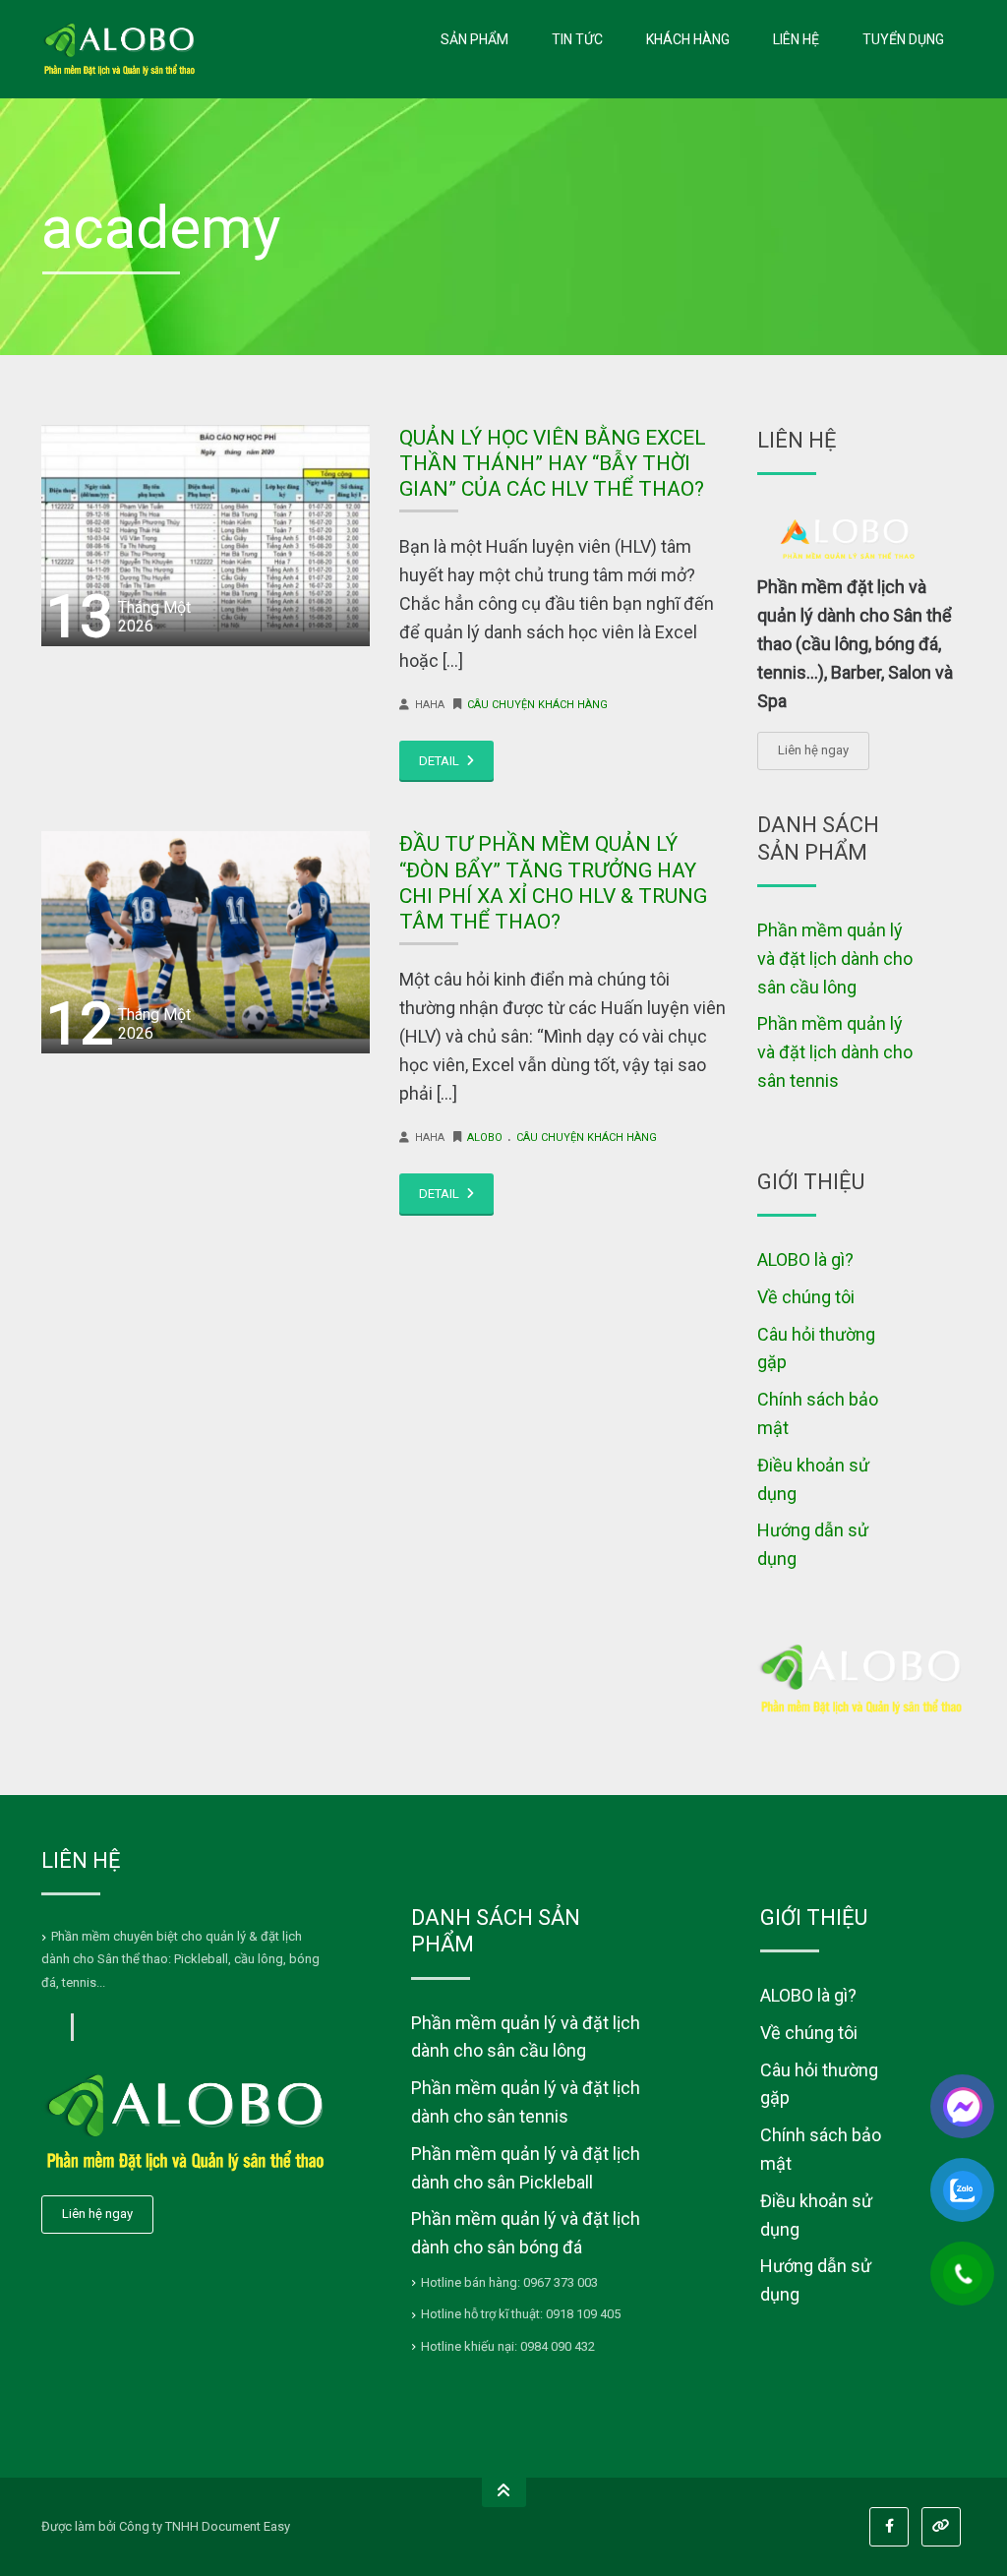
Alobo (485, 1138)
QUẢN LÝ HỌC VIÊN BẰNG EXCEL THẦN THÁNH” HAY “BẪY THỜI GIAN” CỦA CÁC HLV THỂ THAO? (553, 464)
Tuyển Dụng (903, 39)
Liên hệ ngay (813, 750)
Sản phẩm (474, 39)
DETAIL (441, 761)
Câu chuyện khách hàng (537, 705)
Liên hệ (796, 39)
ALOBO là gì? (805, 1259)
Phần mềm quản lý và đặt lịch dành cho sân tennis (835, 1052)
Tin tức (577, 39)
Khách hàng (688, 39)
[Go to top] (504, 2492)
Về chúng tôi (806, 1297)
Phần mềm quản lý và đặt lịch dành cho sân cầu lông (835, 959)
